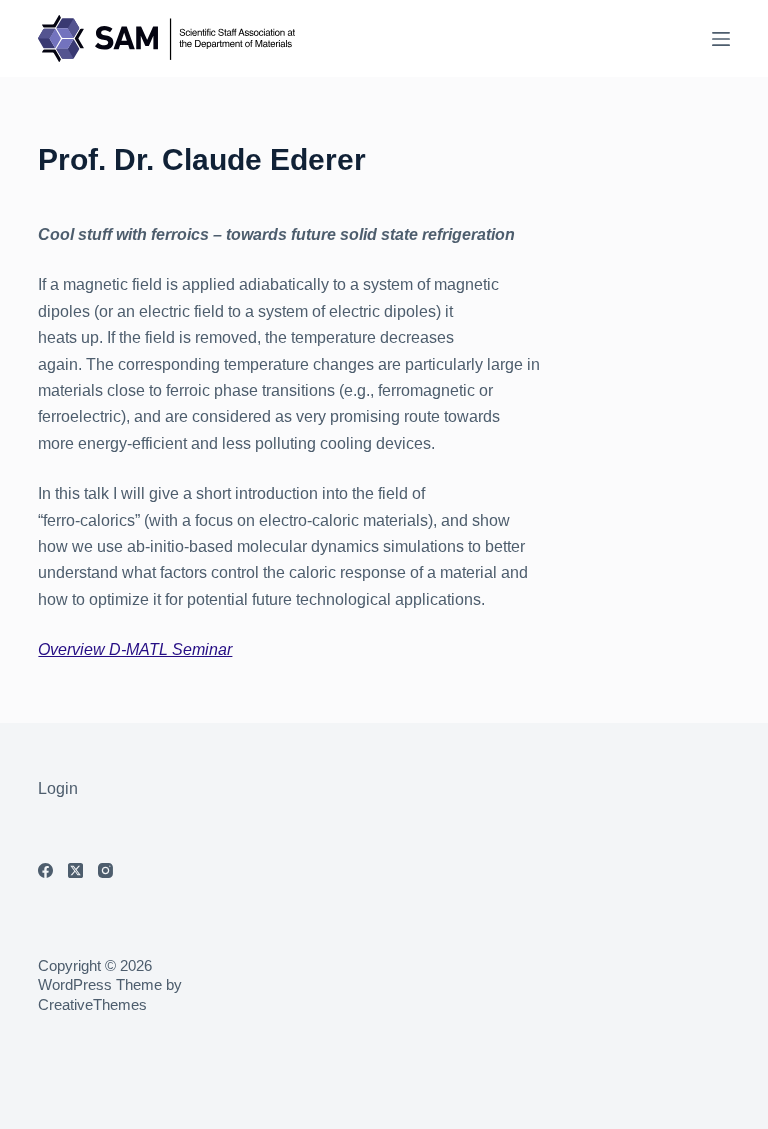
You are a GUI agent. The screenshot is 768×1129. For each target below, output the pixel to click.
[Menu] (721, 39)
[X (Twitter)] (75, 870)
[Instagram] (105, 870)
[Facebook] (45, 870)
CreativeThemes (92, 1004)
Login (58, 788)
